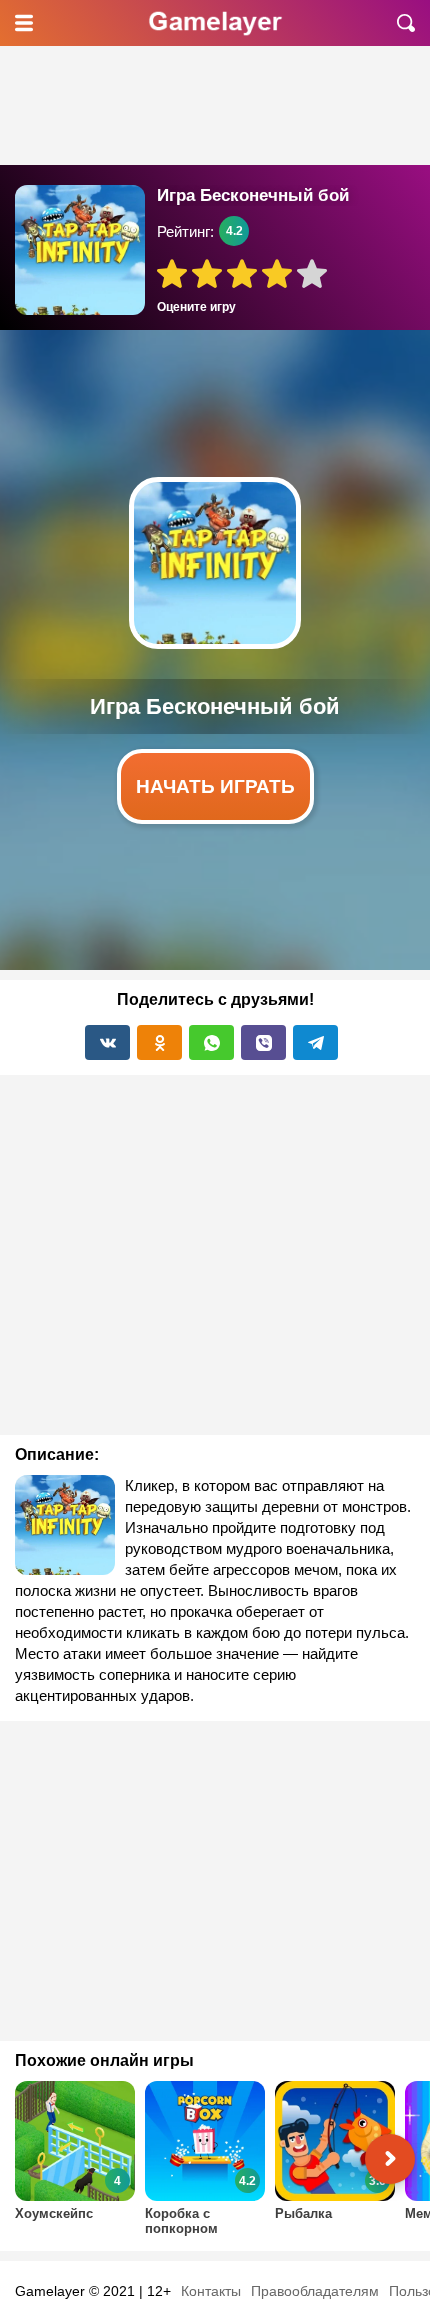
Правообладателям (315, 2291)
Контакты (211, 2291)
